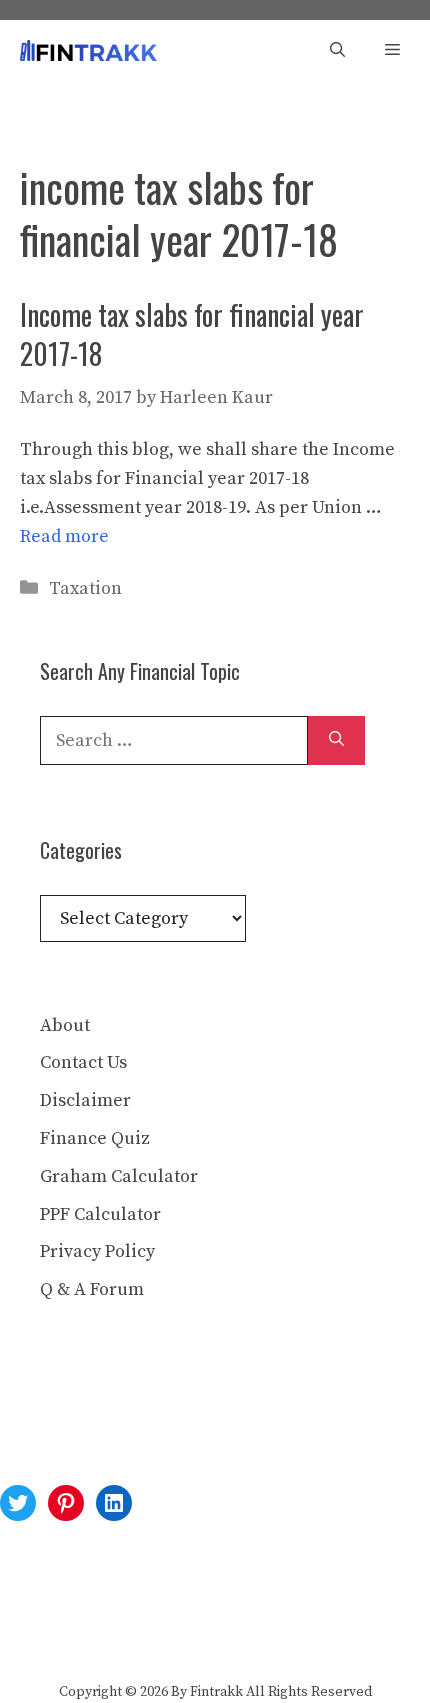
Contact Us (83, 1062)
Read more (64, 536)
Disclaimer (85, 1100)
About (65, 1025)
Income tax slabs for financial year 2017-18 (192, 334)
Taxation (85, 588)
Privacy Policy (97, 1251)
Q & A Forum (92, 1289)
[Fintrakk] (88, 50)
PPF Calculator (100, 1214)
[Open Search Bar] (337, 50)
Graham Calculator (119, 1176)
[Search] (336, 740)
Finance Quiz (95, 1138)
